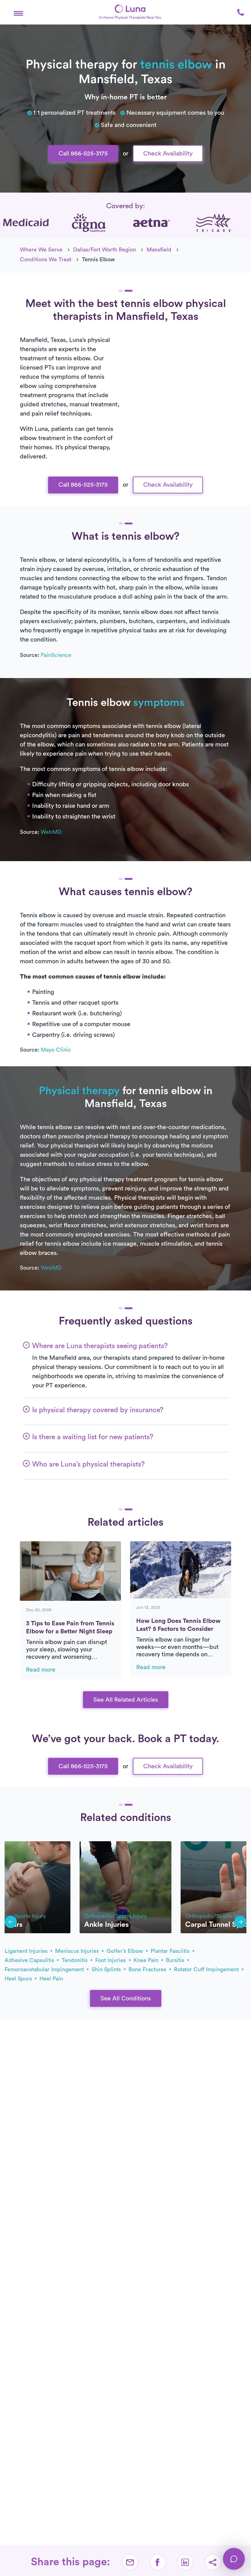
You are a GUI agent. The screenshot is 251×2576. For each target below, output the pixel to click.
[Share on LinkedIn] (185, 2562)
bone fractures (148, 1969)
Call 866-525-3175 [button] (83, 154)
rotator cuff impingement (207, 1969)
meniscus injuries (78, 1951)
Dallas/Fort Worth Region (105, 250)
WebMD (51, 832)
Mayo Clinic (56, 1050)
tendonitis (75, 1960)
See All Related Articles (126, 1700)
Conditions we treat (46, 259)
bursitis (176, 1960)
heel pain (51, 1979)
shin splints (107, 1969)
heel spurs (19, 1979)
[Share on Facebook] (158, 2562)
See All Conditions (126, 1999)
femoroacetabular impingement (45, 1969)
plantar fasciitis (171, 1951)
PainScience (56, 655)
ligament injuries (27, 1951)
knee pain (147, 1960)
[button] (18, 12)
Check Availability (168, 154)
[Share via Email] (130, 2562)
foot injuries (111, 1960)
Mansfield (159, 250)
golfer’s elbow (125, 1951)
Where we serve (41, 250)
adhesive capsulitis (30, 1960)
